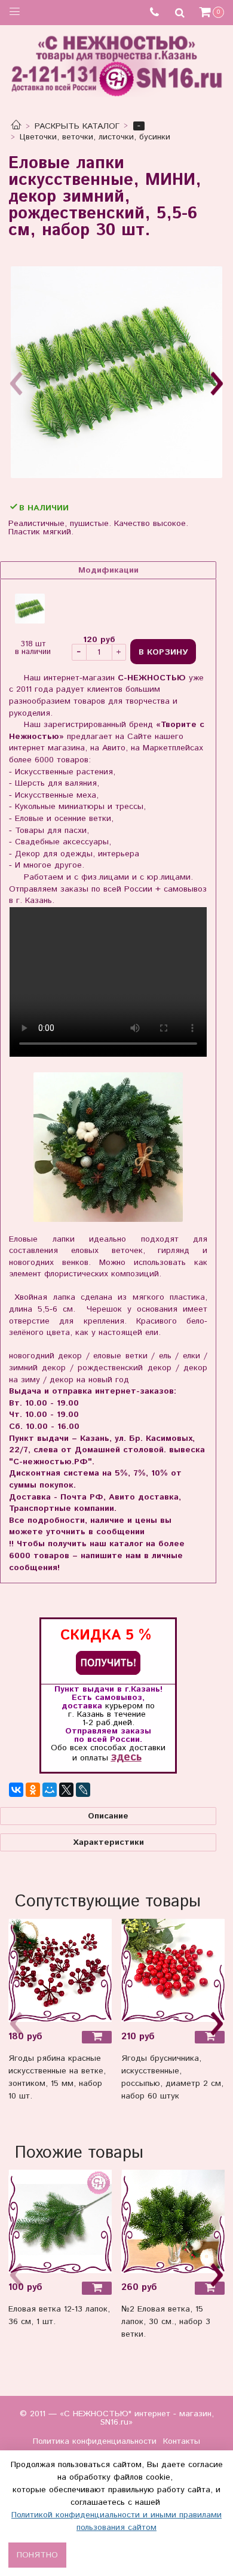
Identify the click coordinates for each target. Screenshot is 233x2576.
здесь (126, 1757)
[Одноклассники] (33, 1790)
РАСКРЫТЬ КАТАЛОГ (77, 126)
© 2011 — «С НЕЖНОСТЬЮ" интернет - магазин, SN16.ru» (117, 2418)
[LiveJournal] (83, 1790)
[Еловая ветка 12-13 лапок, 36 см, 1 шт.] (60, 2221)
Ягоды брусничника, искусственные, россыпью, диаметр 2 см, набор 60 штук (172, 2077)
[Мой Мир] (50, 1790)
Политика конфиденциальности (95, 2441)
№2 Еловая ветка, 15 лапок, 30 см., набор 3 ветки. (166, 2322)
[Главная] (16, 126)
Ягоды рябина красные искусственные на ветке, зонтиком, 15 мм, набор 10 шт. (57, 2077)
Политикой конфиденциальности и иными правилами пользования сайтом (116, 2521)
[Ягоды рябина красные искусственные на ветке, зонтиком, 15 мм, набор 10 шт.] (60, 1970)
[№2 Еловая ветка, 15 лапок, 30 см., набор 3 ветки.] (173, 2221)
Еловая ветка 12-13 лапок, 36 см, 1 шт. (59, 2315)
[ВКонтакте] (16, 1790)
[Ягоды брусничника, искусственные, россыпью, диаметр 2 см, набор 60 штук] (173, 1970)
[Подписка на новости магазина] (108, 1663)
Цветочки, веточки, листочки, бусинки (95, 137)
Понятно (37, 2555)
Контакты (182, 2441)
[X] (66, 1790)
